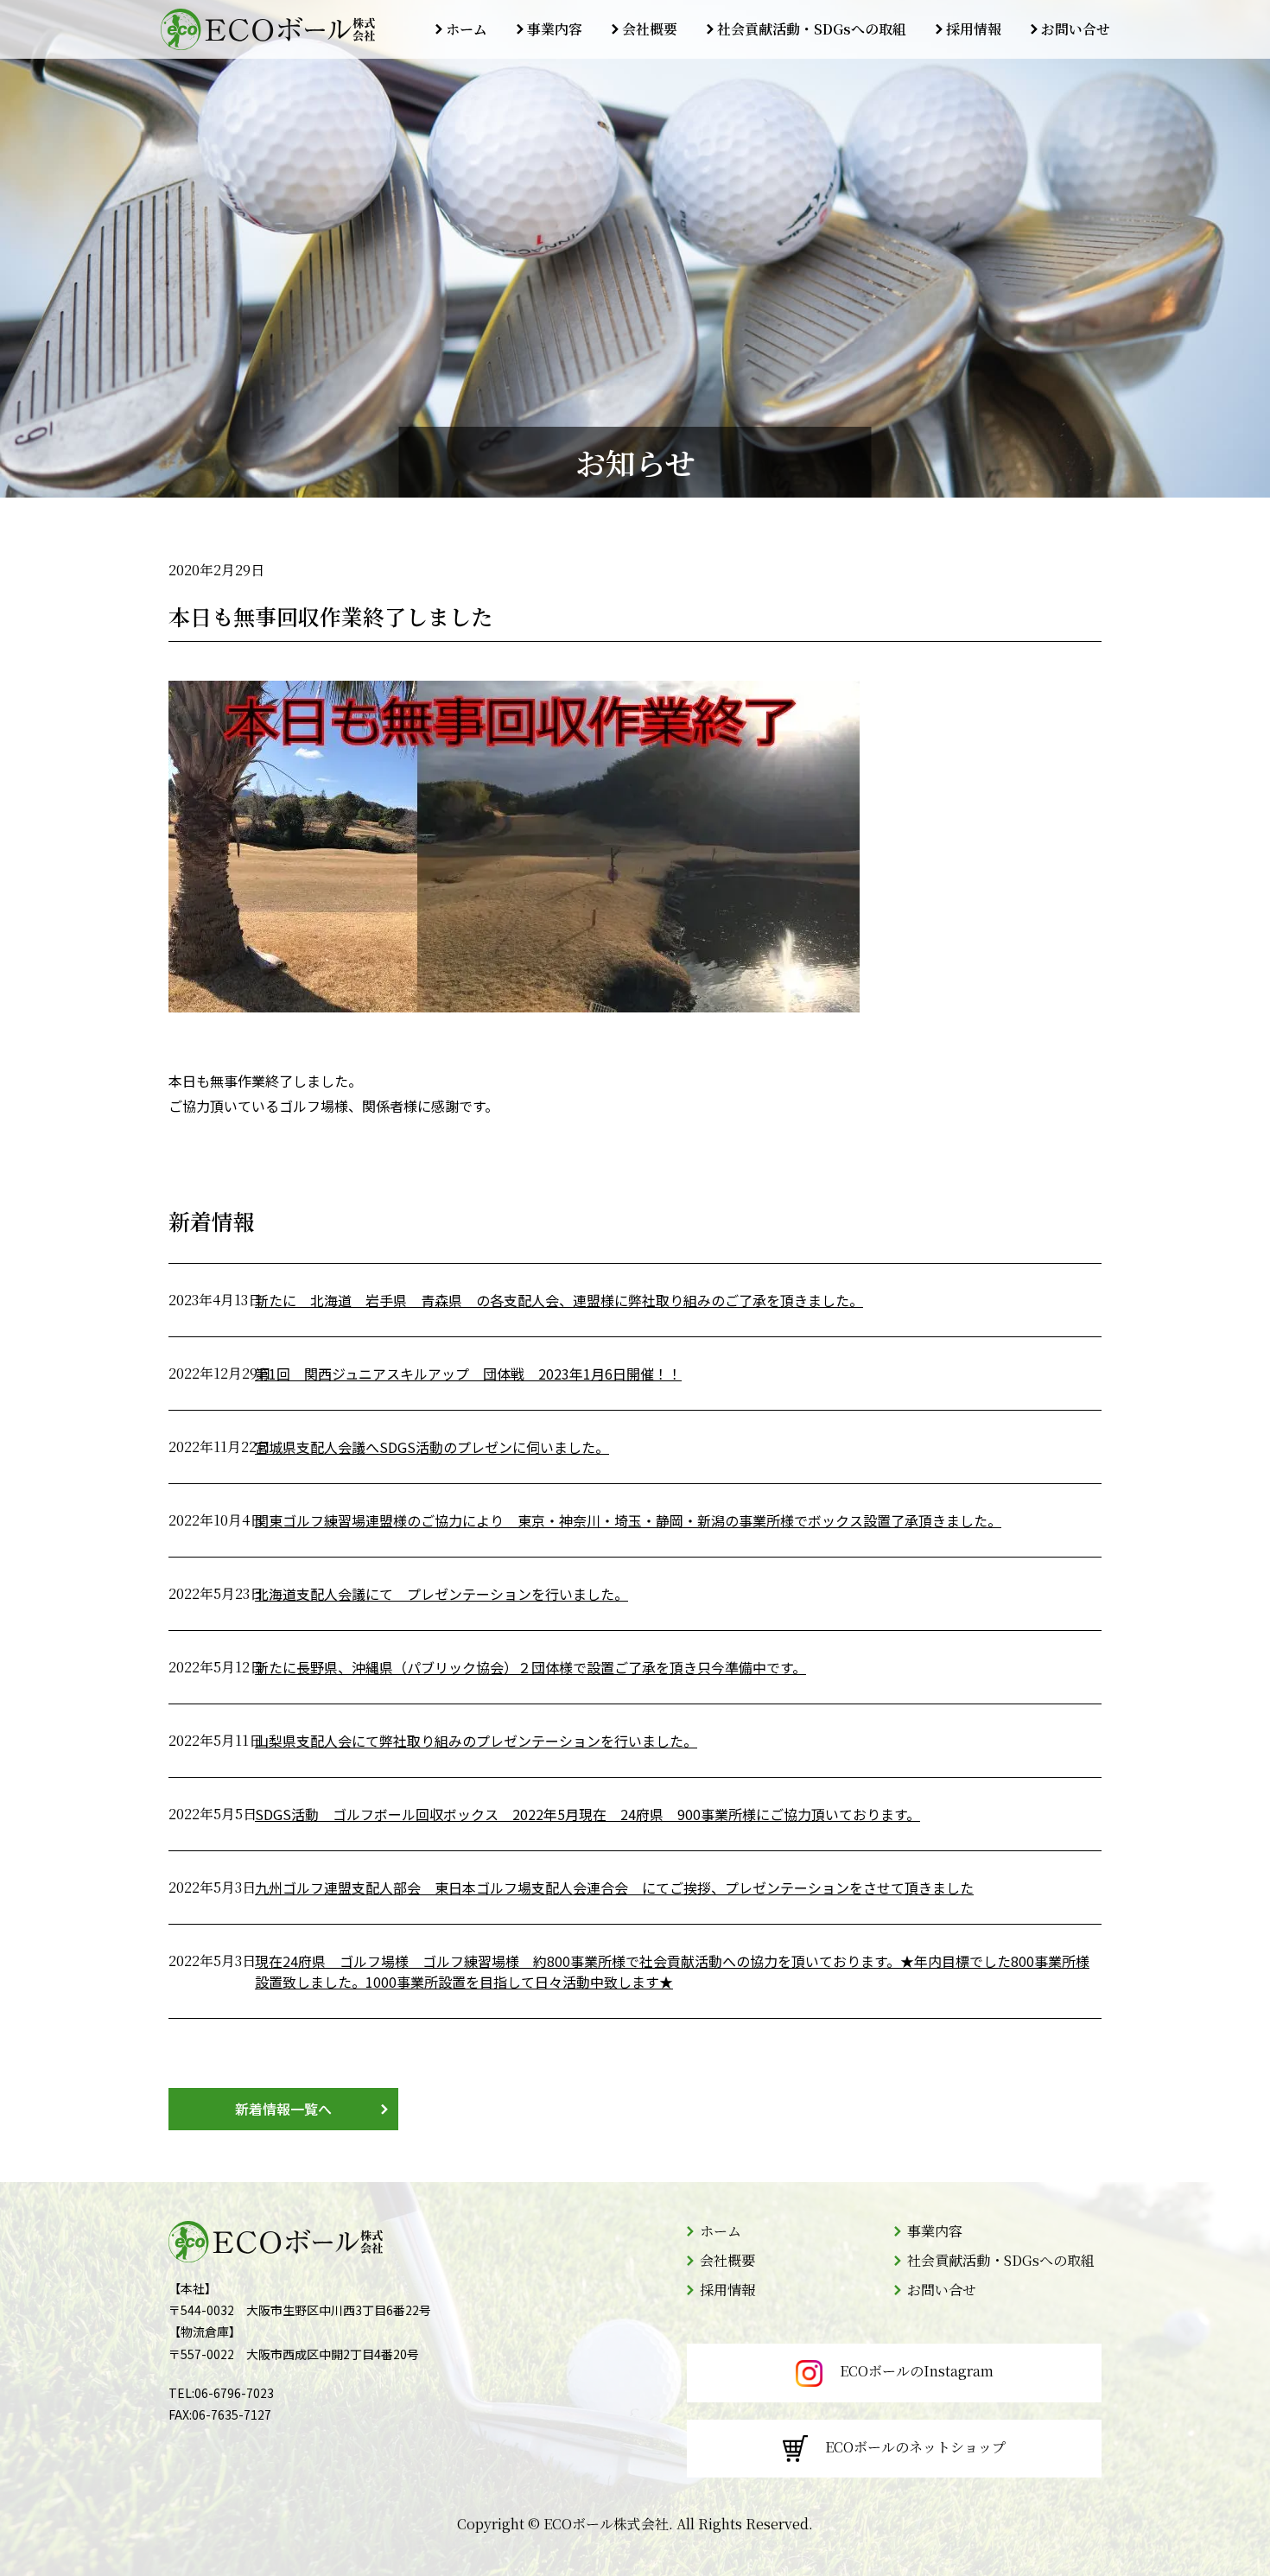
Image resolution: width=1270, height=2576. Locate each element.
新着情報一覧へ (283, 2109)
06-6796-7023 (234, 2393)
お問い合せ (1076, 29)
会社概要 (650, 29)
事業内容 (555, 29)
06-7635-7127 (232, 2414)
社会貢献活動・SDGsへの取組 (812, 29)
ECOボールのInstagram (917, 2371)
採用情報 (974, 29)
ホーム (467, 29)
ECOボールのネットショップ (915, 2447)
